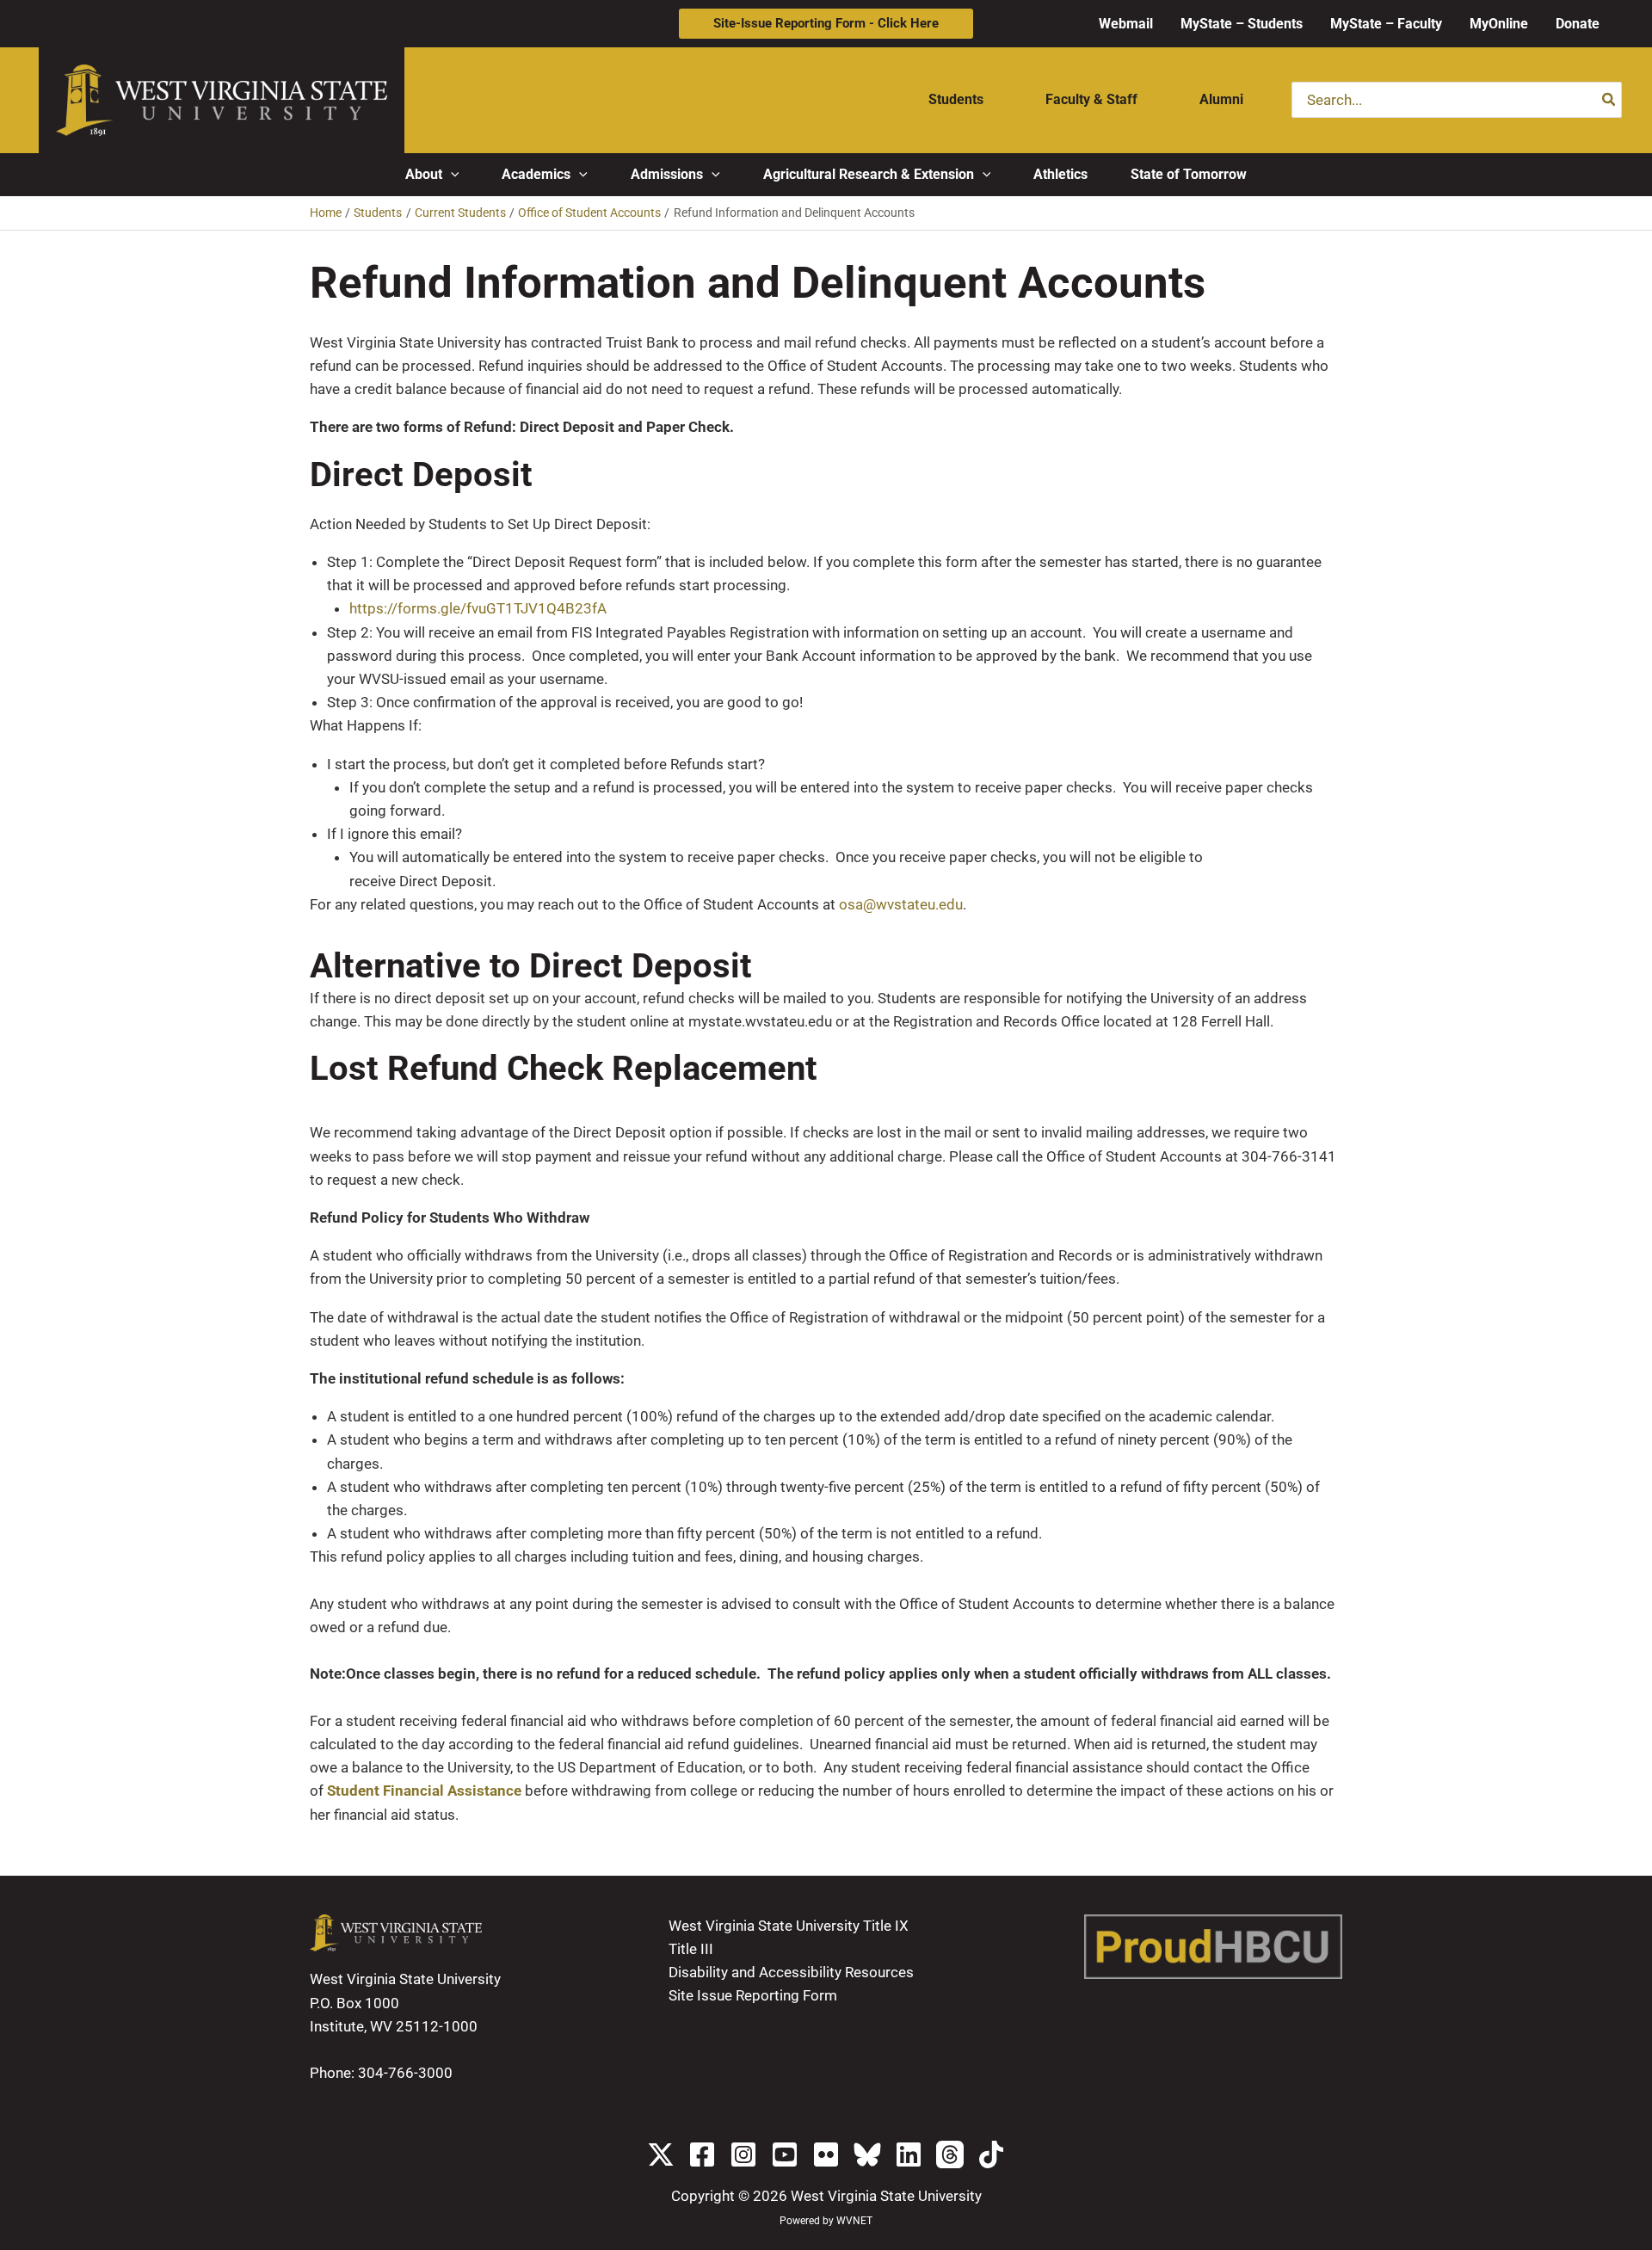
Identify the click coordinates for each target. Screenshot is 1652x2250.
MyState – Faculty (1386, 24)
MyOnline (1499, 24)
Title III (691, 1949)
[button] (826, 24)
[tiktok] (991, 2154)
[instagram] (743, 2154)
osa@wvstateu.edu (901, 904)
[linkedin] (909, 2154)
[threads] (950, 2154)
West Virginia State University (886, 2196)
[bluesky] (867, 2154)
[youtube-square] (785, 2154)
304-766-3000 (405, 2073)
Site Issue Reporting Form (753, 1995)
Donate (1578, 24)
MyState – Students (1242, 24)
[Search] (1609, 100)
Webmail (1126, 24)
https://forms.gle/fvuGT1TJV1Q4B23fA (478, 608)
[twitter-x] (661, 2154)
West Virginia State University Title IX (789, 1926)
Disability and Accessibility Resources (791, 1972)
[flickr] (826, 2154)
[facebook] (702, 2154)
